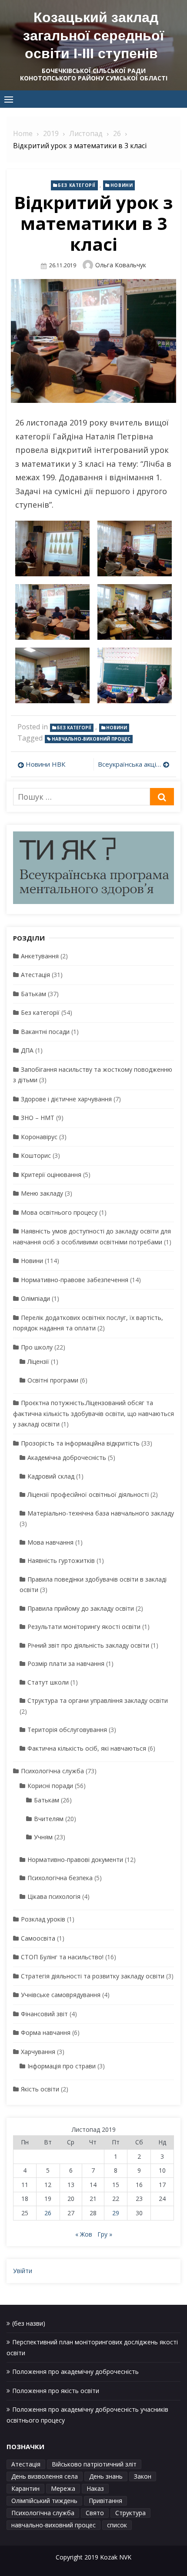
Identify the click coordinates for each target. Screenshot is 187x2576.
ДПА (27, 1050)
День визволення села (45, 2476)
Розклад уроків (43, 1919)
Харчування (38, 2052)
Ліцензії (38, 1361)
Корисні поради (50, 1786)
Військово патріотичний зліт (94, 2464)
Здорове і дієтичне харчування (66, 1099)
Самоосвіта (38, 1938)
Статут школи (48, 1682)
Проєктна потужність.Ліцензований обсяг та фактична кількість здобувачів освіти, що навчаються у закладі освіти (93, 1413)
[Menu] (9, 99)
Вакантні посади (45, 1032)
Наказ (95, 2488)
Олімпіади (35, 1298)
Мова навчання (50, 1542)
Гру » (105, 2234)
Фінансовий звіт (44, 2014)
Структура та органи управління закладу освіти (98, 1700)
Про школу (37, 1347)
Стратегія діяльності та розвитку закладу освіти (93, 1976)
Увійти (23, 2271)
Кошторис (36, 1155)
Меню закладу (42, 1193)
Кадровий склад (51, 1476)
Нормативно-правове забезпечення (75, 1280)
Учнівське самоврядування (61, 1995)
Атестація (35, 975)
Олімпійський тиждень (44, 2501)
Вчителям (49, 1819)
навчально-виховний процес (91, 739)
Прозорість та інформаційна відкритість (80, 1443)
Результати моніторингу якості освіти (84, 1627)
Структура (130, 2513)
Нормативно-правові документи (75, 1860)
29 (116, 2213)
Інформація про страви (62, 2066)
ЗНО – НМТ (38, 1118)
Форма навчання (46, 2033)
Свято (95, 2513)
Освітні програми (53, 1380)
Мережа (63, 2488)
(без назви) (29, 2323)
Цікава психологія (54, 1896)
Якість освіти (40, 2089)
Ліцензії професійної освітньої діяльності (88, 1494)
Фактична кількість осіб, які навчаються (87, 1748)
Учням (43, 1837)
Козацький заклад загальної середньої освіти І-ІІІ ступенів (93, 35)
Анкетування (40, 956)
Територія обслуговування (67, 1730)
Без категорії (77, 185)
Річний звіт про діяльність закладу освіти (88, 1645)
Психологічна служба (52, 1771)
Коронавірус (39, 1137)
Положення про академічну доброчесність (75, 2372)
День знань (106, 2476)
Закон (143, 2476)
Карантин (25, 2488)
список (117, 2525)
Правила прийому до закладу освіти (81, 1608)
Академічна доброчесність (67, 1458)
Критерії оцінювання (51, 1175)
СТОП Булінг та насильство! (62, 1957)
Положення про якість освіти (56, 2391)
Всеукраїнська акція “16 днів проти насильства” (134, 764)
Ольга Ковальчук (121, 265)
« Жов (84, 2234)
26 (48, 2213)
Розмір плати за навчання (66, 1664)
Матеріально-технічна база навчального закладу (101, 1513)
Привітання (105, 2501)
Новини (122, 185)
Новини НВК (45, 764)
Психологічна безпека (60, 1878)
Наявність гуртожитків (61, 1561)
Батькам (33, 994)
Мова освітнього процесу (59, 1212)
